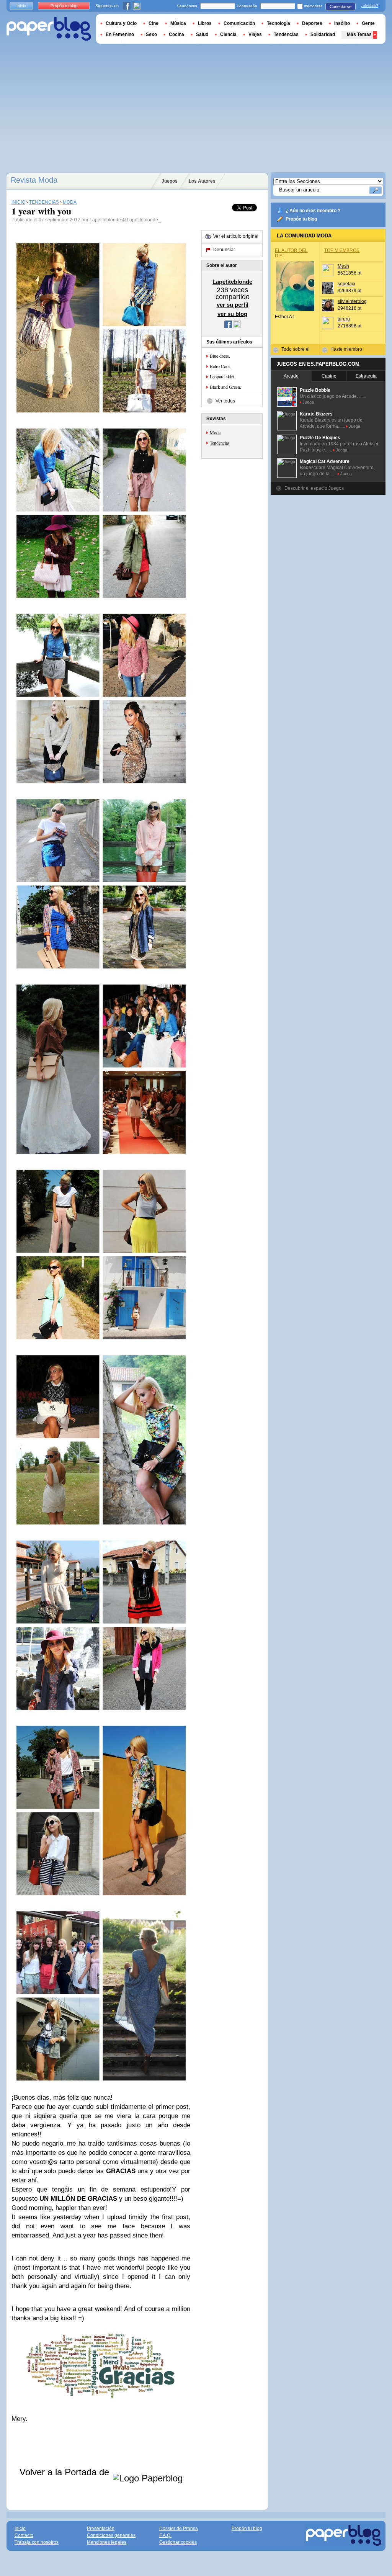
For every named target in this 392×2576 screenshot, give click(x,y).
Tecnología (278, 23)
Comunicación (239, 23)
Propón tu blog (301, 219)
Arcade (291, 376)
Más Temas (359, 34)
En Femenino (120, 34)
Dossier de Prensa (179, 2529)
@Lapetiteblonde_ (141, 220)
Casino (329, 376)
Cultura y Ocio (121, 23)
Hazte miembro (346, 349)
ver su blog (232, 314)
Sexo (151, 34)
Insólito (342, 23)
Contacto (24, 2535)
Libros (205, 23)
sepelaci (346, 284)
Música (178, 23)
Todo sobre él (296, 349)
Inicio (21, 6)
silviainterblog (352, 301)
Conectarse (341, 7)
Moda (215, 432)
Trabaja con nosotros (37, 2542)
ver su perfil (233, 305)
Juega (308, 402)
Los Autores (202, 181)
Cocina (176, 34)
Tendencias (220, 443)
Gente (368, 23)
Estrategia (366, 376)
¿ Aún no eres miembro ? (313, 211)
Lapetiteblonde (105, 220)
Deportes (312, 23)
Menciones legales (107, 2542)
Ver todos (225, 401)
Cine (154, 23)
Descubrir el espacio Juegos (314, 488)
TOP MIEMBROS (342, 250)
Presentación (101, 2529)
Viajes (255, 34)
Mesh (343, 266)
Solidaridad (323, 34)
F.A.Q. (165, 2535)
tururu (344, 319)
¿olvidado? (370, 6)
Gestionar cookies (178, 2542)
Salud (202, 34)
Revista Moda (34, 180)
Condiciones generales (111, 2535)
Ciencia (228, 34)
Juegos (170, 181)
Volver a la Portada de (66, 2472)
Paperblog (49, 29)
